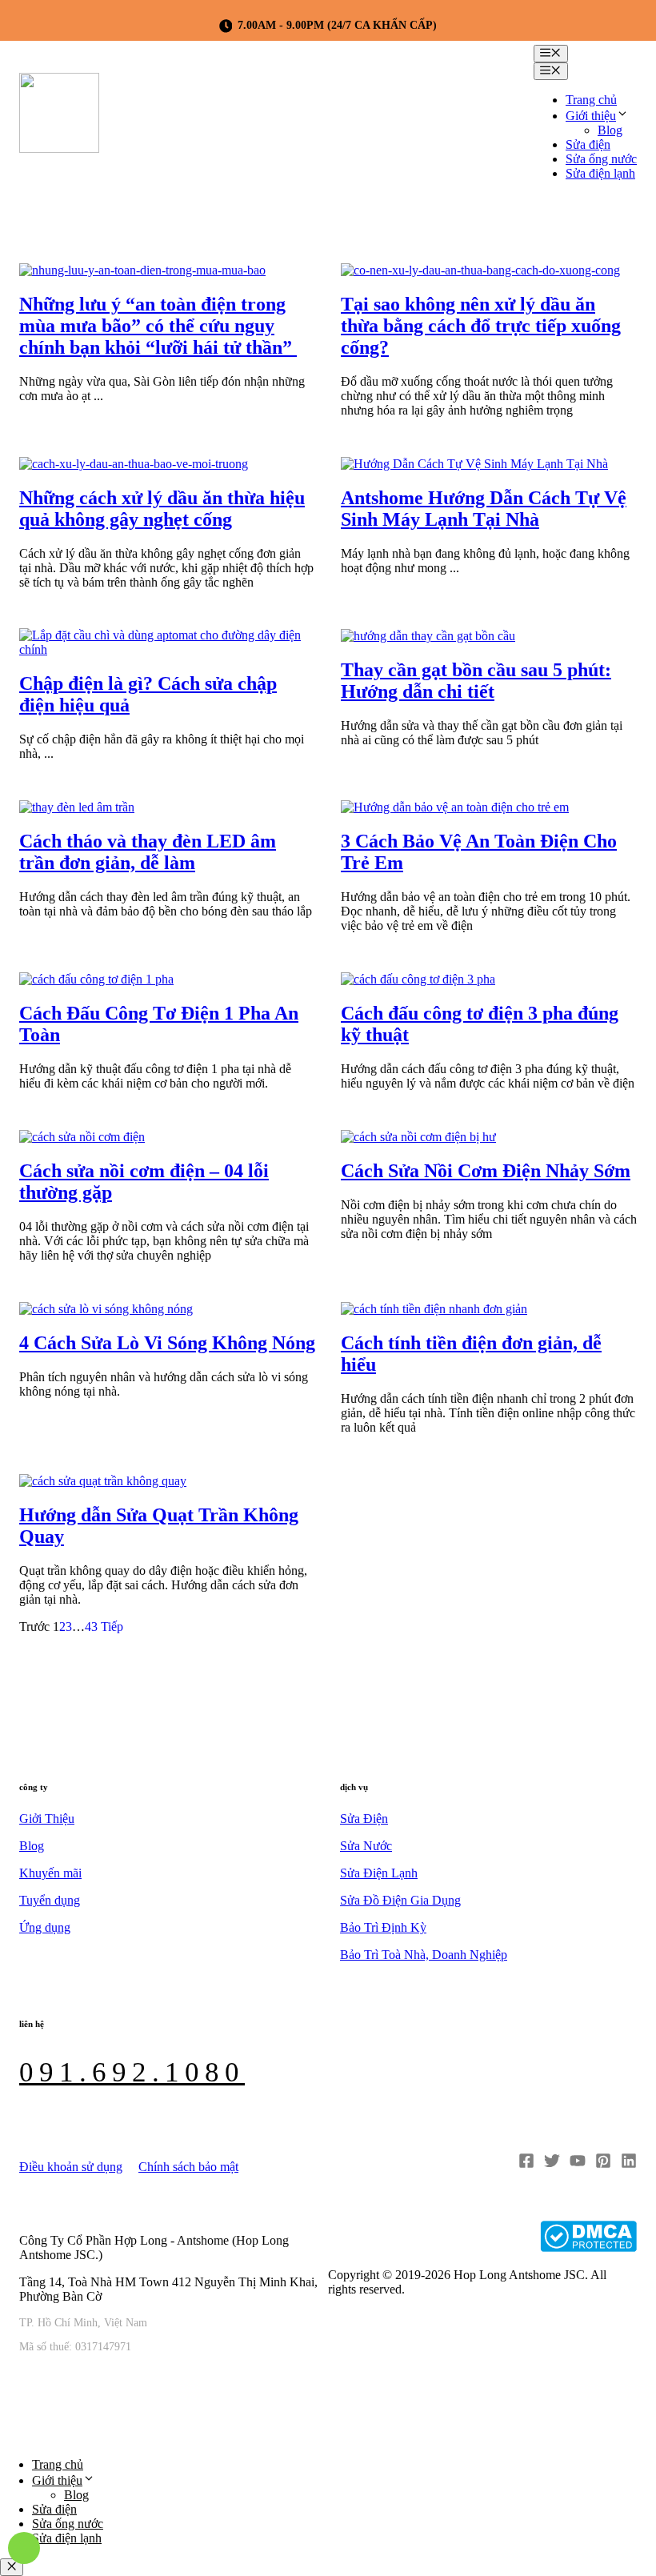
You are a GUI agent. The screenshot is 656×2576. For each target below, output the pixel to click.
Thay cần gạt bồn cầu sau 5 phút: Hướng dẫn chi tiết (476, 681)
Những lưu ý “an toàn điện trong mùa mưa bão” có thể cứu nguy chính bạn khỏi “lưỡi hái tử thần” (158, 326)
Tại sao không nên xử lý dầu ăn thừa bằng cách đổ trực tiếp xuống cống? (481, 326)
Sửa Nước (366, 1846)
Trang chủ (591, 100)
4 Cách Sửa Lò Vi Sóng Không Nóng (167, 1343)
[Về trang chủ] (59, 119)
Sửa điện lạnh (600, 173)
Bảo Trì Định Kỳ (383, 1927)
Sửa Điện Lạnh (379, 1873)
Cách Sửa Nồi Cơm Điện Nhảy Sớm (486, 1171)
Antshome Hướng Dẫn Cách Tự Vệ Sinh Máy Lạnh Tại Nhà (484, 509)
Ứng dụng (45, 1927)
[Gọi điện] (24, 2548)
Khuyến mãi (50, 1873)
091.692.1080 (132, 2072)
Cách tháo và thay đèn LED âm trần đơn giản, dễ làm (148, 852)
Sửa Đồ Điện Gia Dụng (400, 1900)
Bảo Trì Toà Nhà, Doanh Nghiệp (424, 1955)
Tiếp (112, 1627)
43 (91, 1627)
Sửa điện (588, 144)
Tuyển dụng (50, 1900)
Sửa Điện (364, 1819)
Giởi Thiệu (47, 1819)
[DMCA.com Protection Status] (588, 2238)
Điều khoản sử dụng (71, 2167)
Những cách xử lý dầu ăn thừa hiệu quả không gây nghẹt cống (162, 509)
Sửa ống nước (601, 159)
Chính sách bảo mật (188, 2167)
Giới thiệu (591, 116)
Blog (610, 130)
